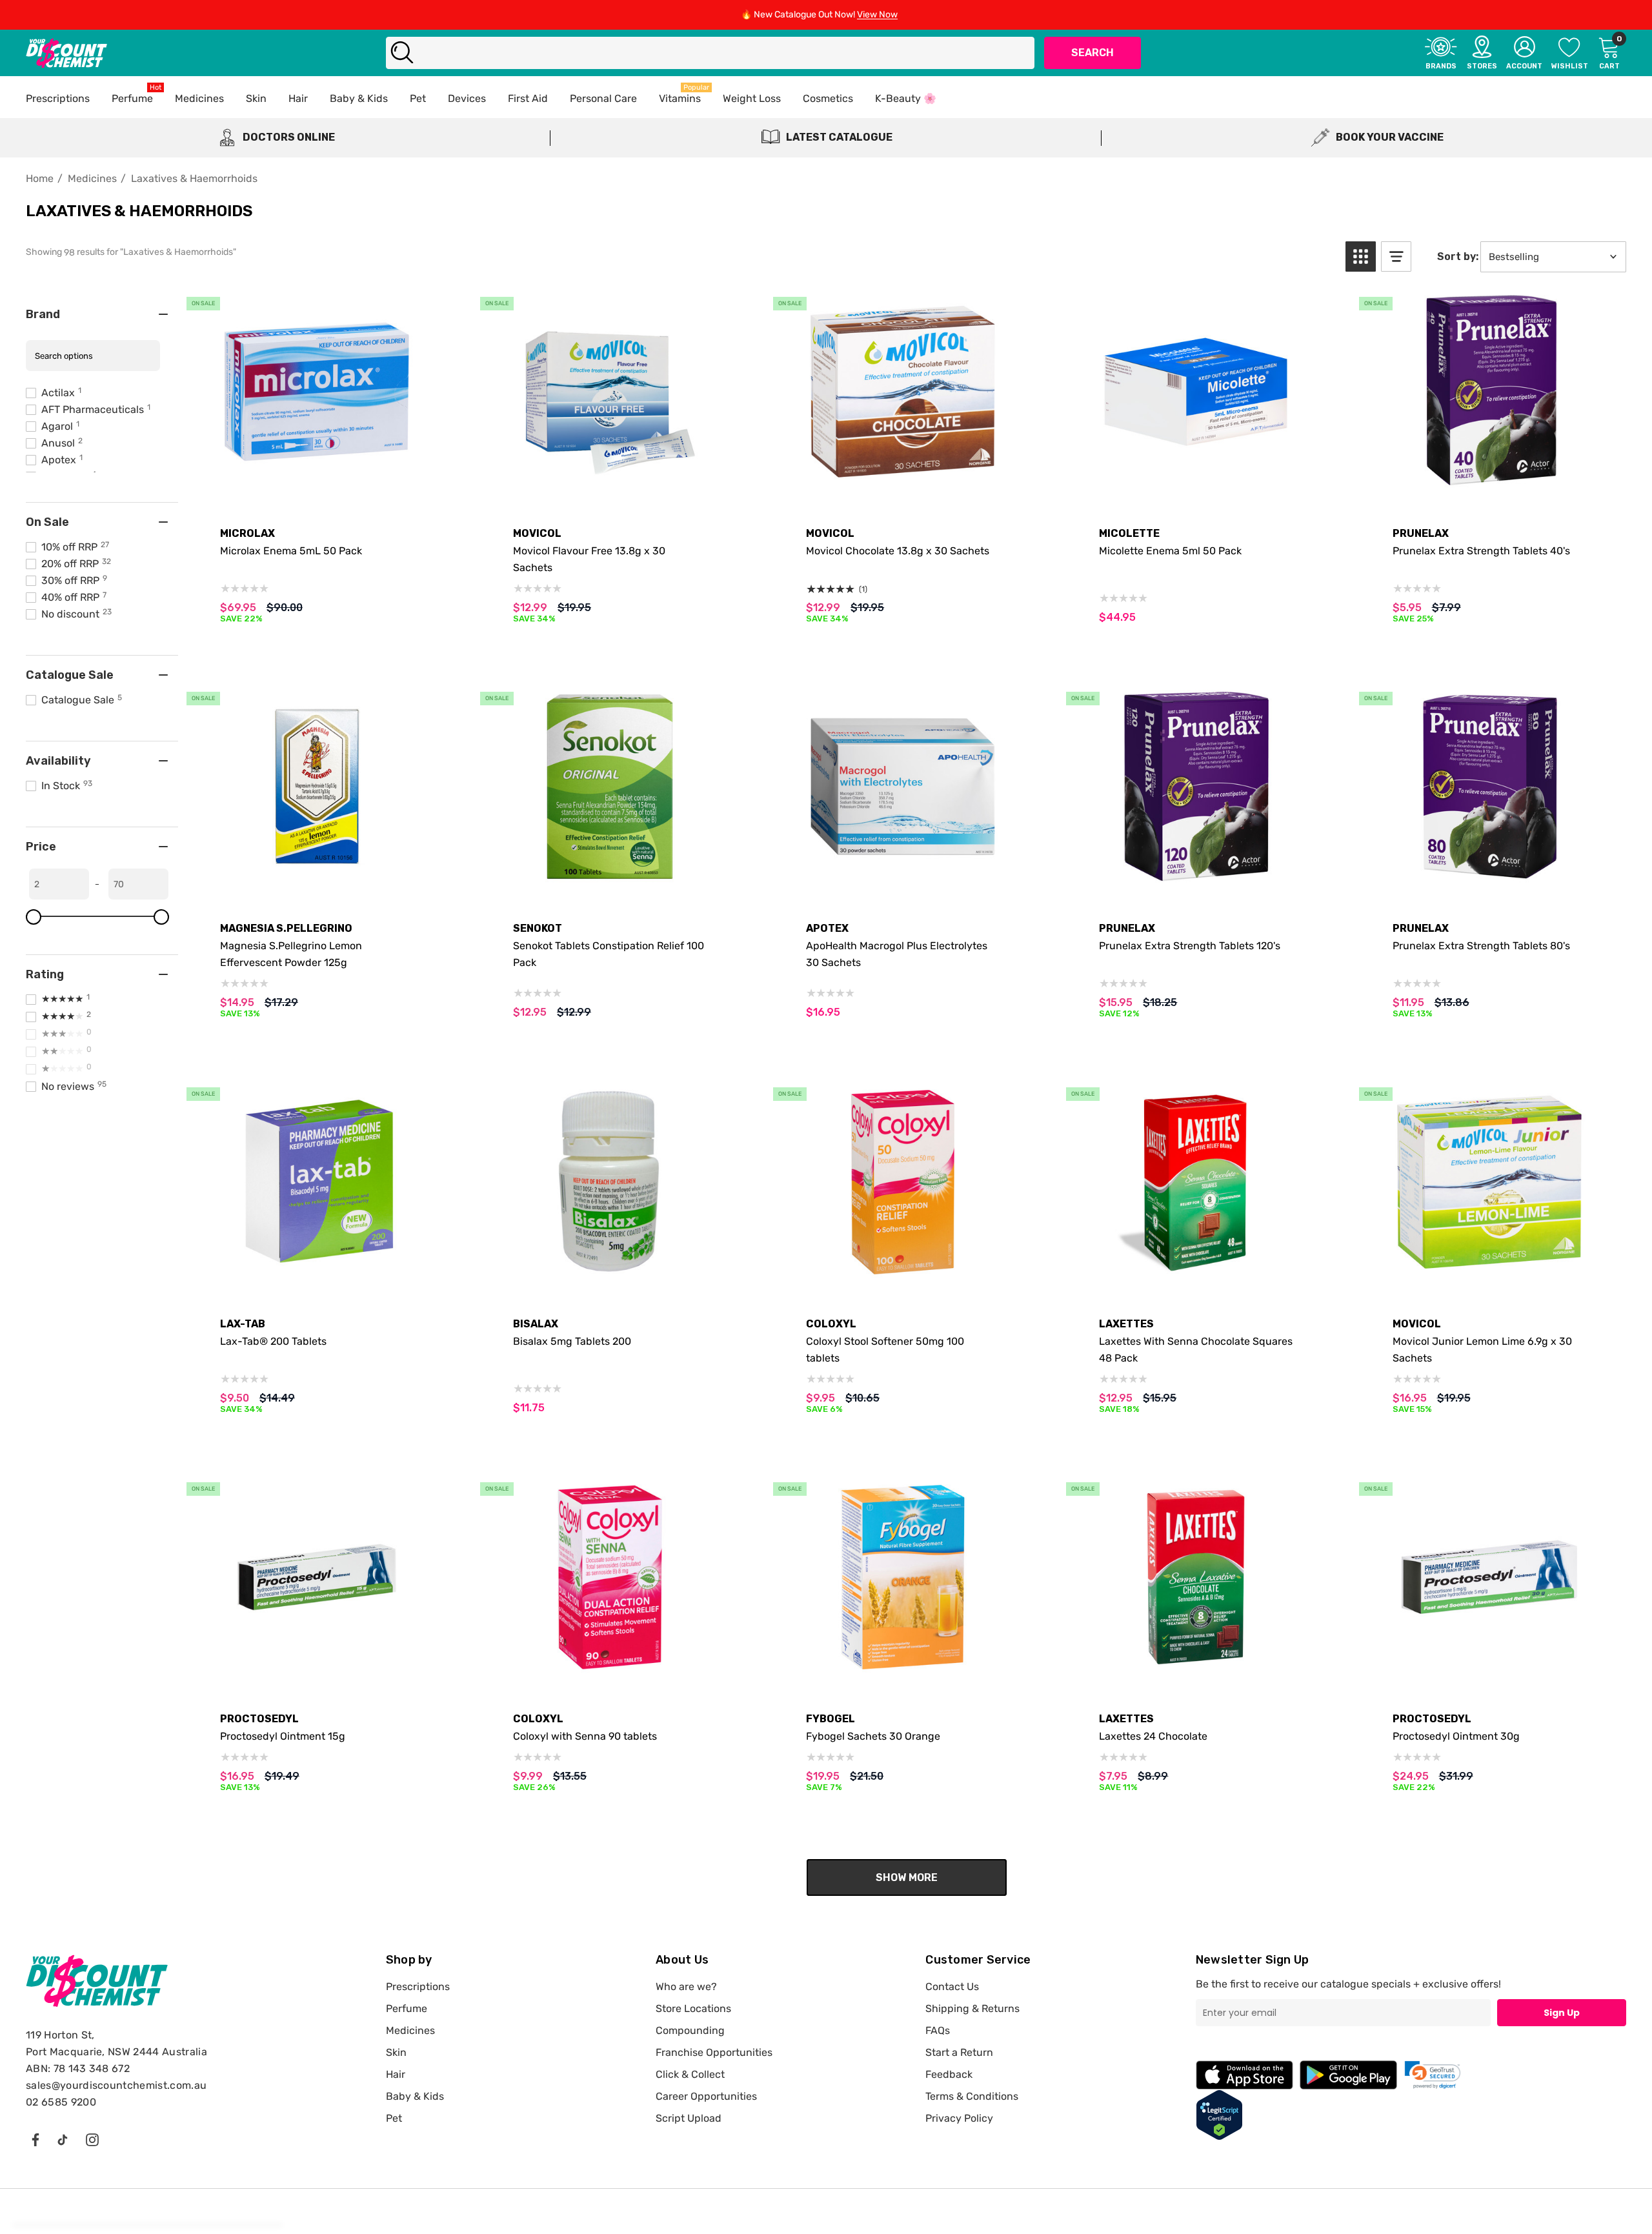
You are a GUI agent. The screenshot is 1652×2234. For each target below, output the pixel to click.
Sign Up (1562, 2013)
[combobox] (710, 53)
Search (1093, 53)
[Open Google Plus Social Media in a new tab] (63, 2139)
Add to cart (317, 480)
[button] (1361, 257)
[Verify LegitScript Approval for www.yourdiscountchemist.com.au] (1219, 2114)
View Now (877, 15)
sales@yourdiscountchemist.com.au (116, 2085)
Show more (907, 1877)
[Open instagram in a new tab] (92, 2139)
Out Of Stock (609, 480)
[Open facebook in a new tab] (35, 2139)
